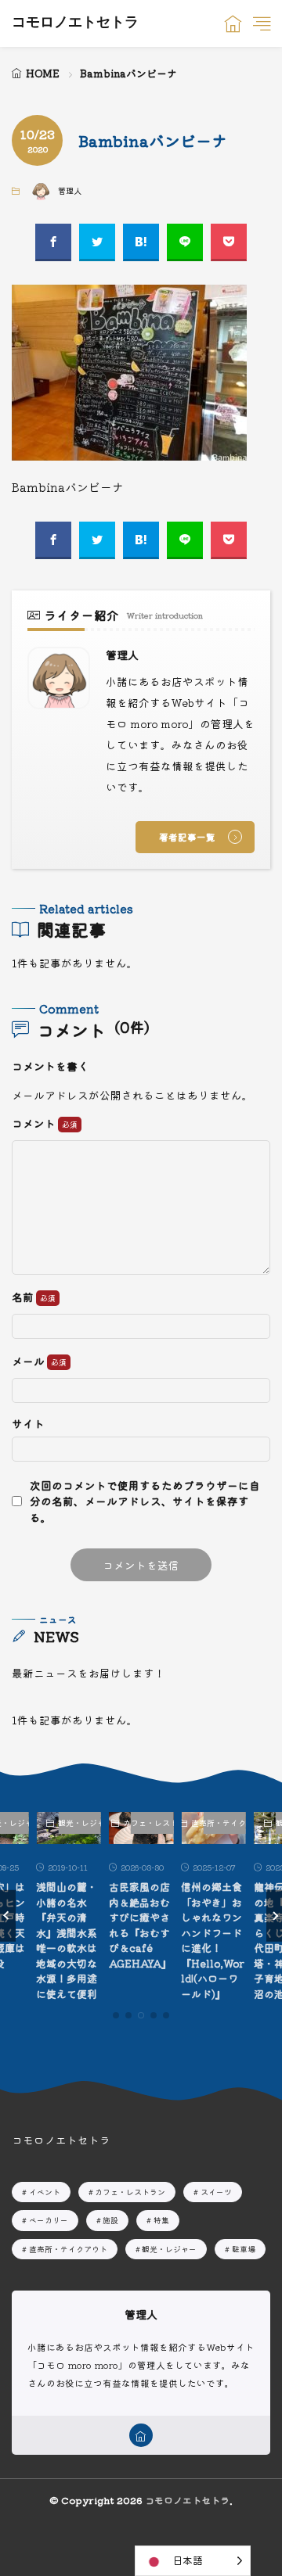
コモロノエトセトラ (75, 23)
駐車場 (244, 2249)
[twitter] (97, 242)
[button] (8, 1916)
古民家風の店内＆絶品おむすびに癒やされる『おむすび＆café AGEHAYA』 (140, 1925)
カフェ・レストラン (152, 1823)
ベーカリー (49, 2220)
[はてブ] (141, 242)
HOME (43, 73)
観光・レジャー (80, 1823)
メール (29, 1362)
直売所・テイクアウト (224, 1823)
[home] (141, 2435)
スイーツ (216, 2192)
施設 (110, 2220)
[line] (185, 242)
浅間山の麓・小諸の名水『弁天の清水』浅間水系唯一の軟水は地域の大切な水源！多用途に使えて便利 (67, 1940)
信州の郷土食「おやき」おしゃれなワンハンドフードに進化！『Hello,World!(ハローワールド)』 (213, 1940)
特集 (161, 2220)
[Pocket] (229, 242)
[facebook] (53, 242)
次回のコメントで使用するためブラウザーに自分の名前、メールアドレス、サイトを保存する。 (145, 1501)
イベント (45, 2192)
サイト (28, 1424)
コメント (35, 1124)
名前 (24, 1297)
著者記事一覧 (187, 837)
